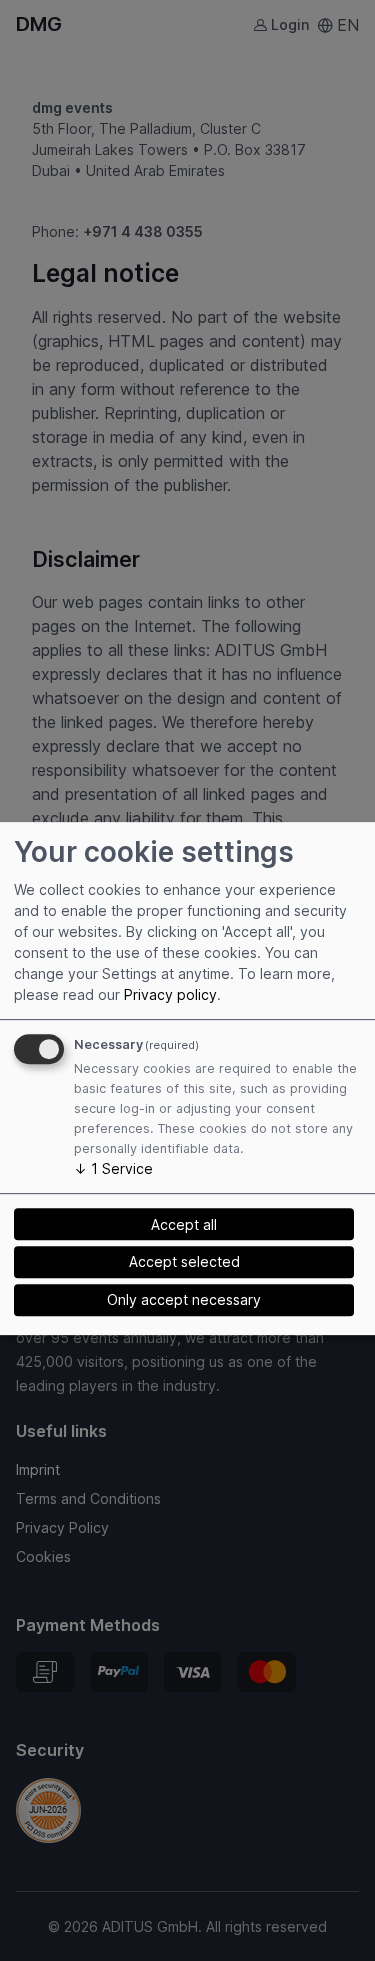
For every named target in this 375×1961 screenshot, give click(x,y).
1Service (113, 1168)
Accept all (184, 1224)
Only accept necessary (184, 1299)
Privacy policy (170, 994)
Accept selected (184, 1261)
